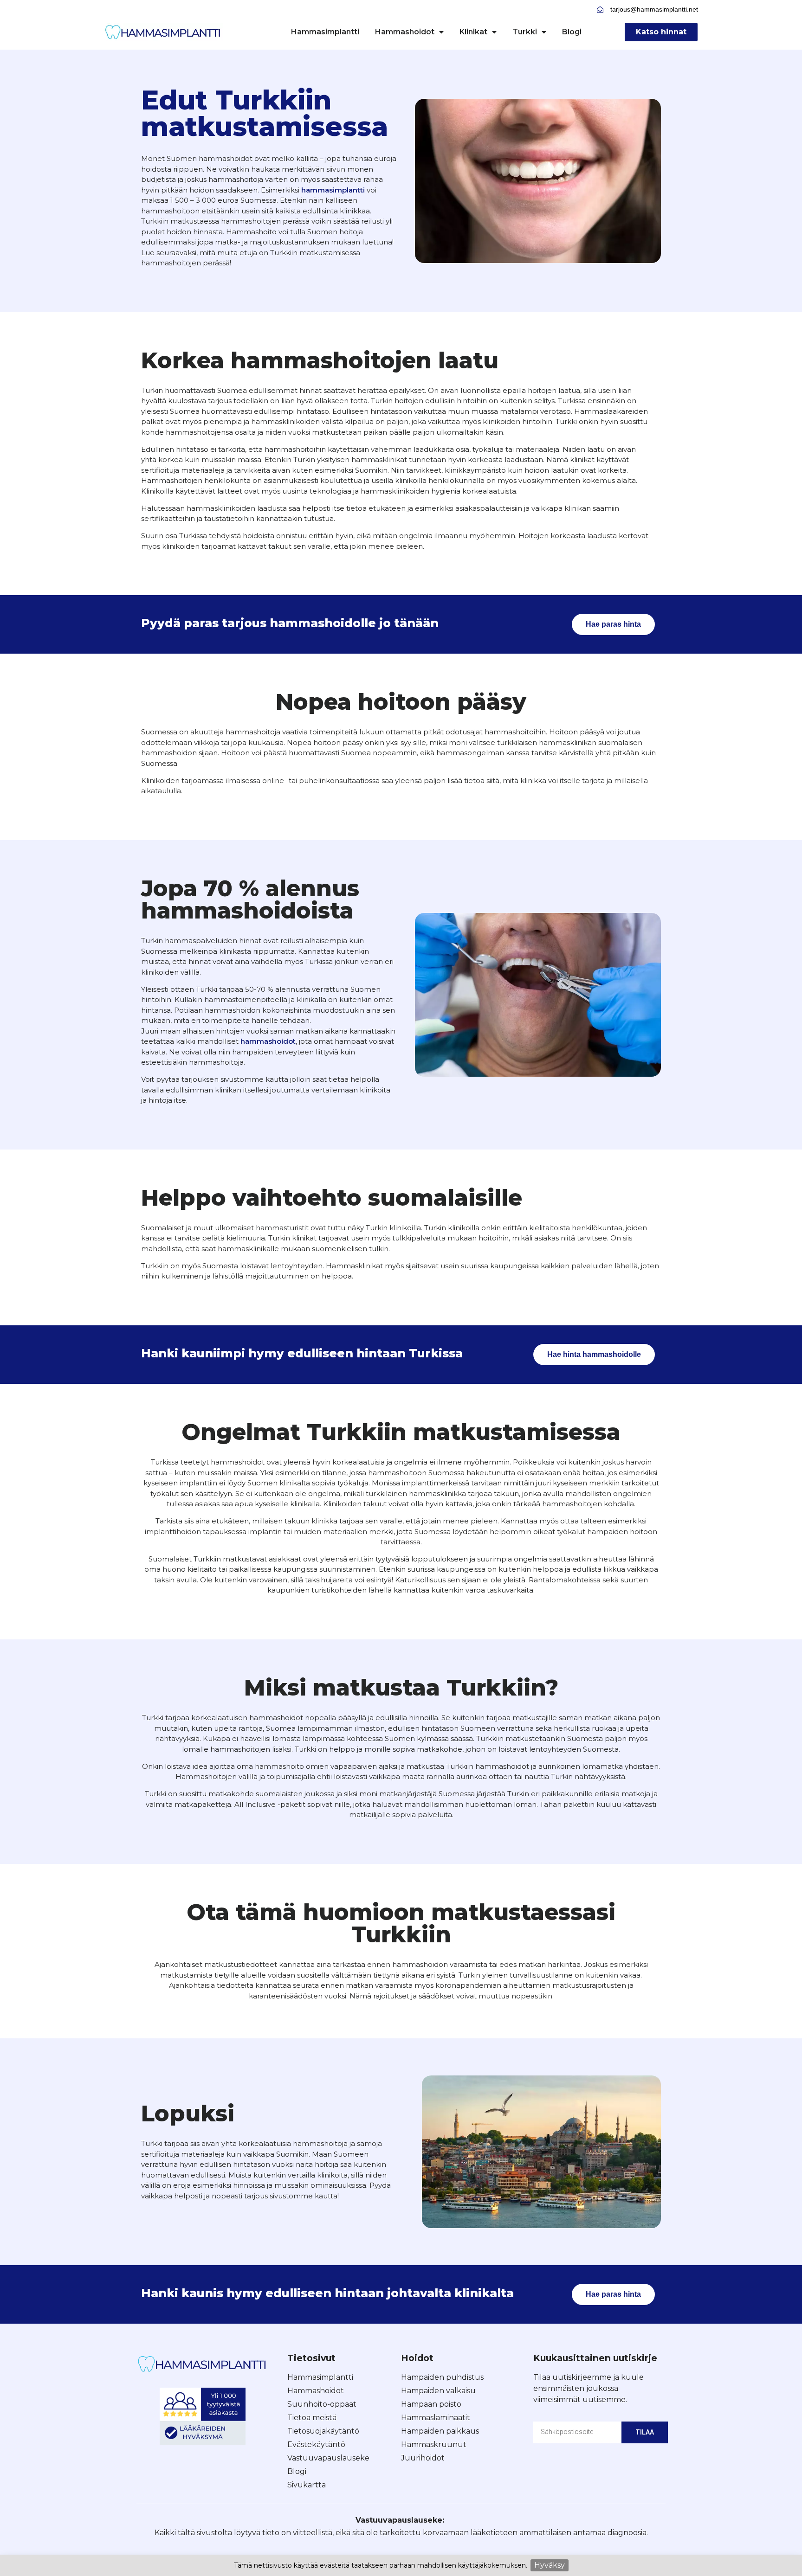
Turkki (525, 32)
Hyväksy (550, 2565)
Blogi (572, 32)
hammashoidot (268, 1041)
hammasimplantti (333, 190)
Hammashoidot (405, 32)
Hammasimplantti (325, 32)
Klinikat (473, 32)
